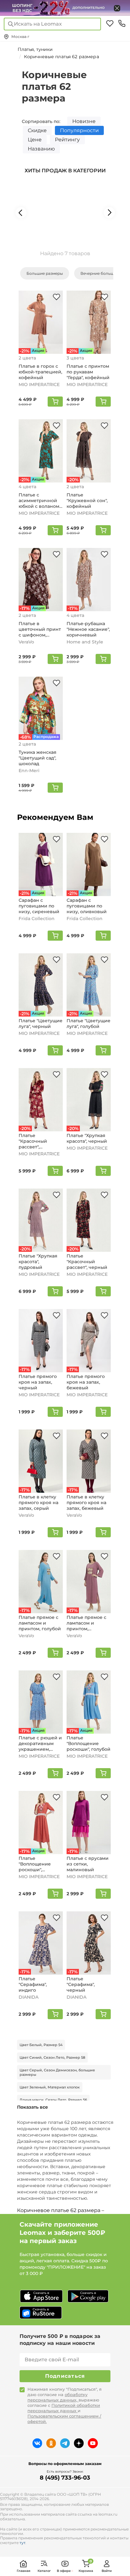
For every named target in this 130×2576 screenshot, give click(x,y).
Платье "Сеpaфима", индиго (33, 1984)
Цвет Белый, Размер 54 (41, 2045)
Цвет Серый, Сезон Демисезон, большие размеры (57, 2072)
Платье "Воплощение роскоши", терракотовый (35, 1864)
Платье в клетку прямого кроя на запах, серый (38, 1503)
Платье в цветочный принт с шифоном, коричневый (40, 629)
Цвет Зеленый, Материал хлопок (50, 2087)
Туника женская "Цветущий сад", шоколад (38, 758)
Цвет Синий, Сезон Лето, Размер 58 (52, 2057)
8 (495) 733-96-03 (65, 2478)
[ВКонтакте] (37, 2443)
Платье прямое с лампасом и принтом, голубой (40, 1623)
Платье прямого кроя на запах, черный (38, 1382)
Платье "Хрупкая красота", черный (87, 1138)
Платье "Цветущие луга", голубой (89, 1024)
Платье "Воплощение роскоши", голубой (89, 1743)
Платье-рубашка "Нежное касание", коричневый (88, 629)
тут (22, 2543)
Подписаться (65, 2376)
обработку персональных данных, (57, 2397)
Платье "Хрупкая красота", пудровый (38, 1262)
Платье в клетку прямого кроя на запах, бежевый (86, 1503)
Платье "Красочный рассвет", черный (87, 1262)
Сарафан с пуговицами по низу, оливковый (87, 906)
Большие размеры (45, 273)
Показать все (32, 2107)
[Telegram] (65, 2443)
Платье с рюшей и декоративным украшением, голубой (40, 1743)
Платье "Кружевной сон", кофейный (87, 501)
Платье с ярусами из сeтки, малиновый (88, 1864)
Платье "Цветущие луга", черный (41, 1024)
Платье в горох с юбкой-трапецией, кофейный (40, 372)
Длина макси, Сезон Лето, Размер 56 (53, 2100)
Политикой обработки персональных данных (64, 2408)
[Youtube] (93, 2443)
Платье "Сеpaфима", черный (81, 1984)
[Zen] (79, 2443)
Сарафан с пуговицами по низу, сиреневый (39, 906)
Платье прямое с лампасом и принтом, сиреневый (86, 1623)
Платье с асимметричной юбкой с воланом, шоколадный (39, 501)
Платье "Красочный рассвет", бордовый (33, 1141)
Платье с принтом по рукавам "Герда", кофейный (88, 372)
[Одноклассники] (51, 2443)
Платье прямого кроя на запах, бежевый (86, 1382)
